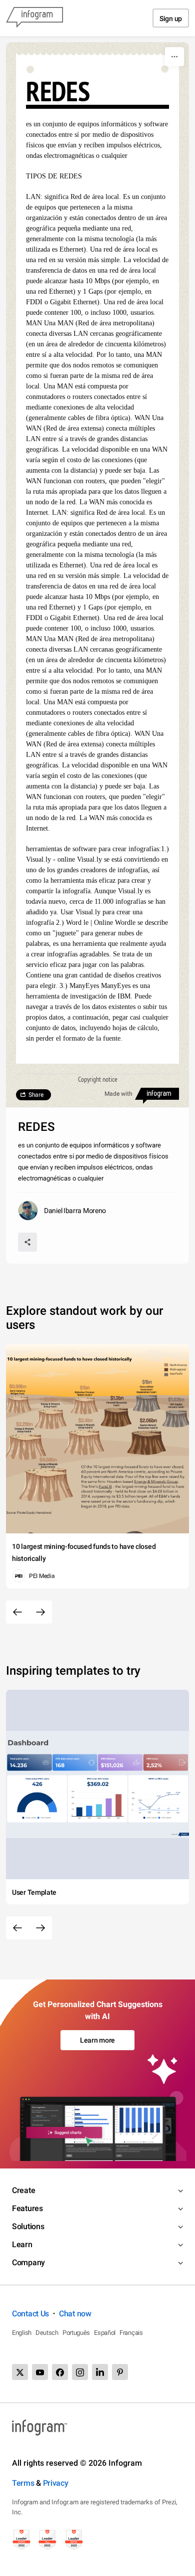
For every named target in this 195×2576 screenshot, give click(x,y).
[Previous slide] (17, 1612)
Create (23, 2190)
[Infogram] (34, 18)
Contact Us (30, 2314)
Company (28, 2262)
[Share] (27, 1242)
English (22, 2333)
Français (131, 2333)
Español (105, 2333)
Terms (23, 2483)
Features (27, 2208)
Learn (22, 2244)
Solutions (28, 2226)
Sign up (171, 19)
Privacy (56, 2483)
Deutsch (47, 2333)
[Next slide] (40, 1612)
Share (36, 1095)
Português (76, 2333)
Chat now (75, 2314)
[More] (174, 57)
